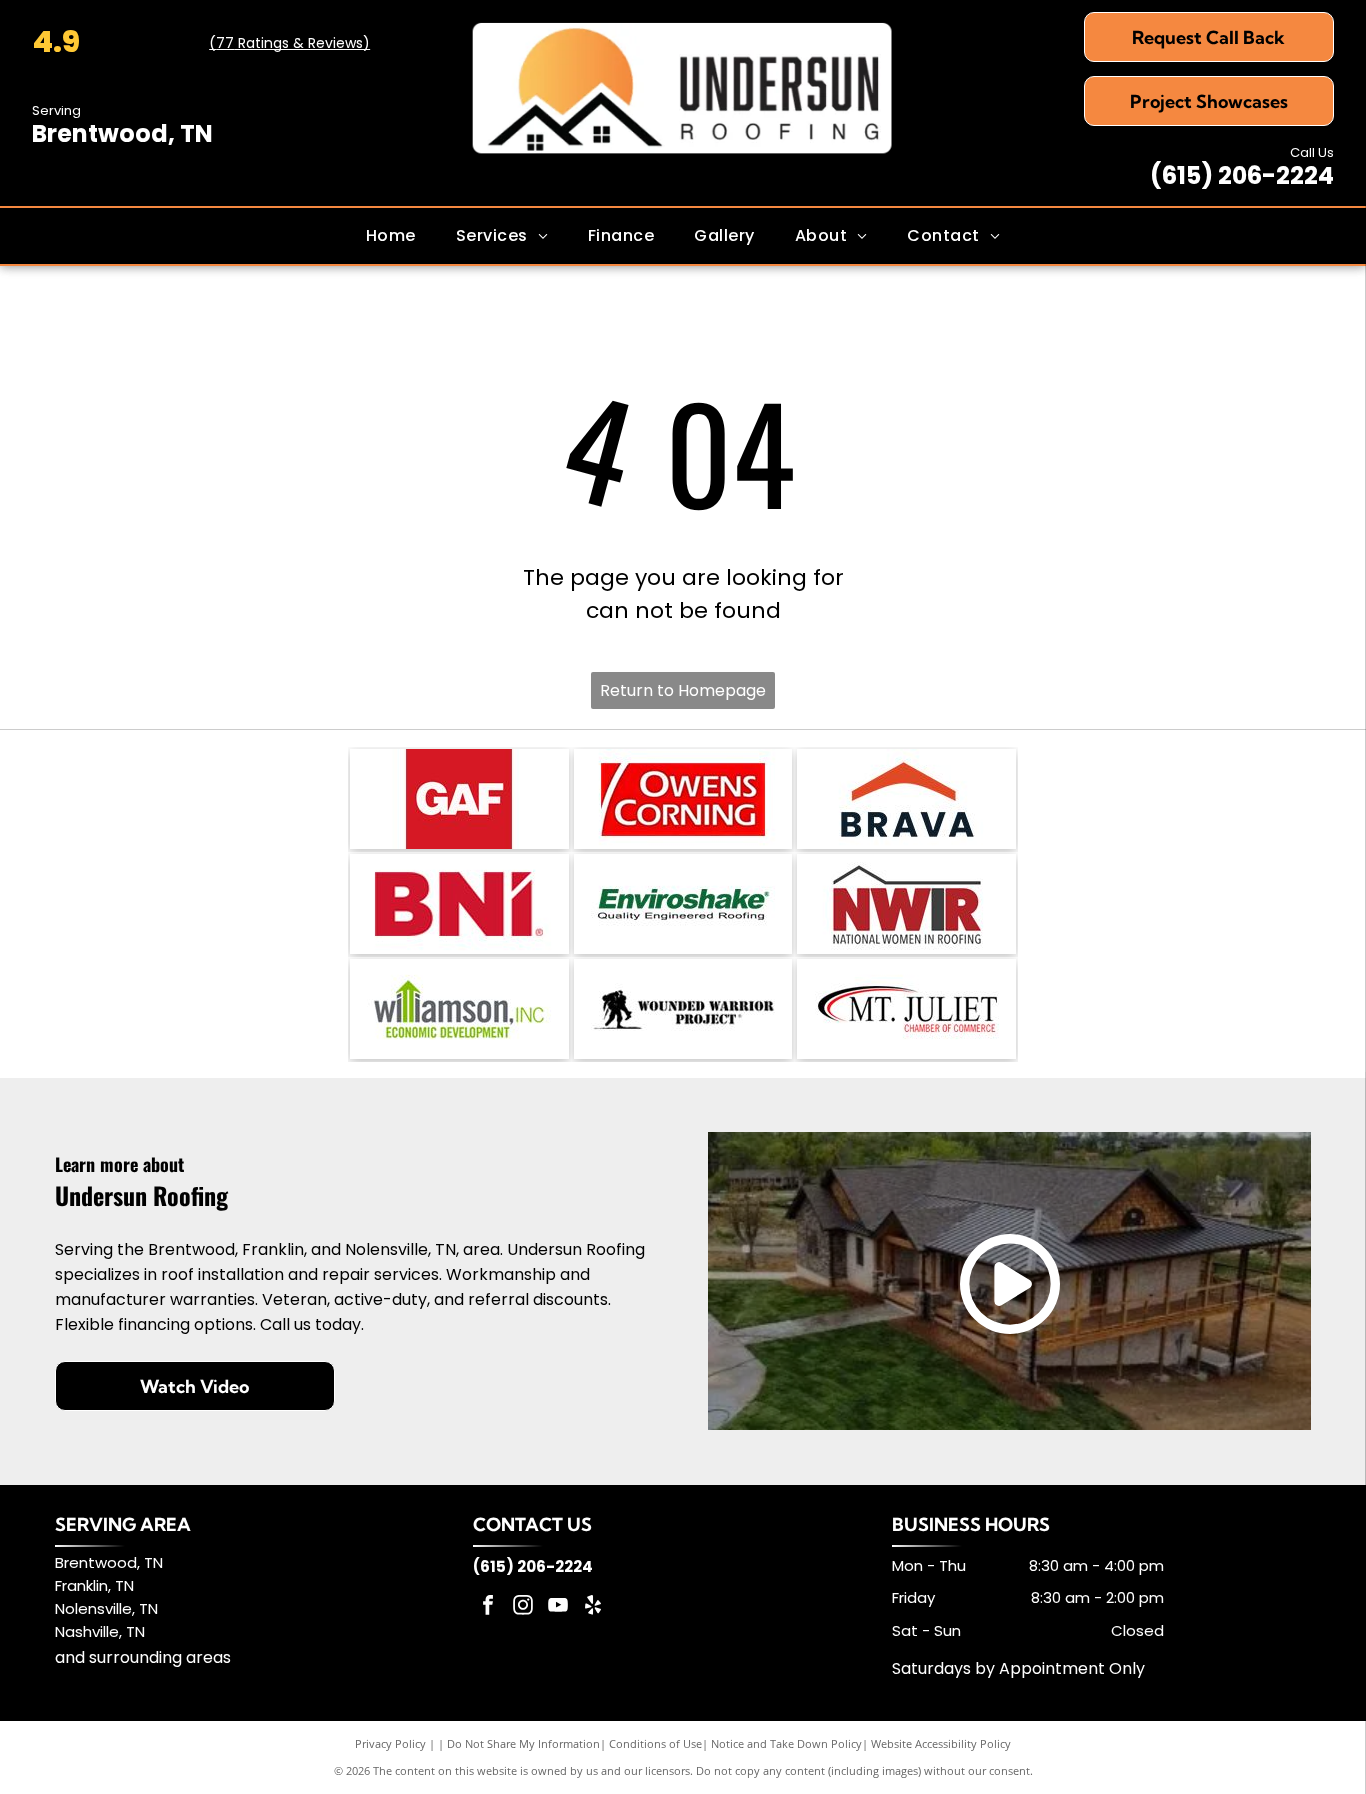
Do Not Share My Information (523, 1743)
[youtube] (558, 1607)
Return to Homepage (683, 690)
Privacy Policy (390, 1743)
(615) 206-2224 (1242, 175)
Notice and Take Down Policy (786, 1743)
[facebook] (488, 1607)
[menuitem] (391, 236)
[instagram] (523, 1607)
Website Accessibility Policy (941, 1743)
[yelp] (593, 1607)
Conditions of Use (655, 1743)
